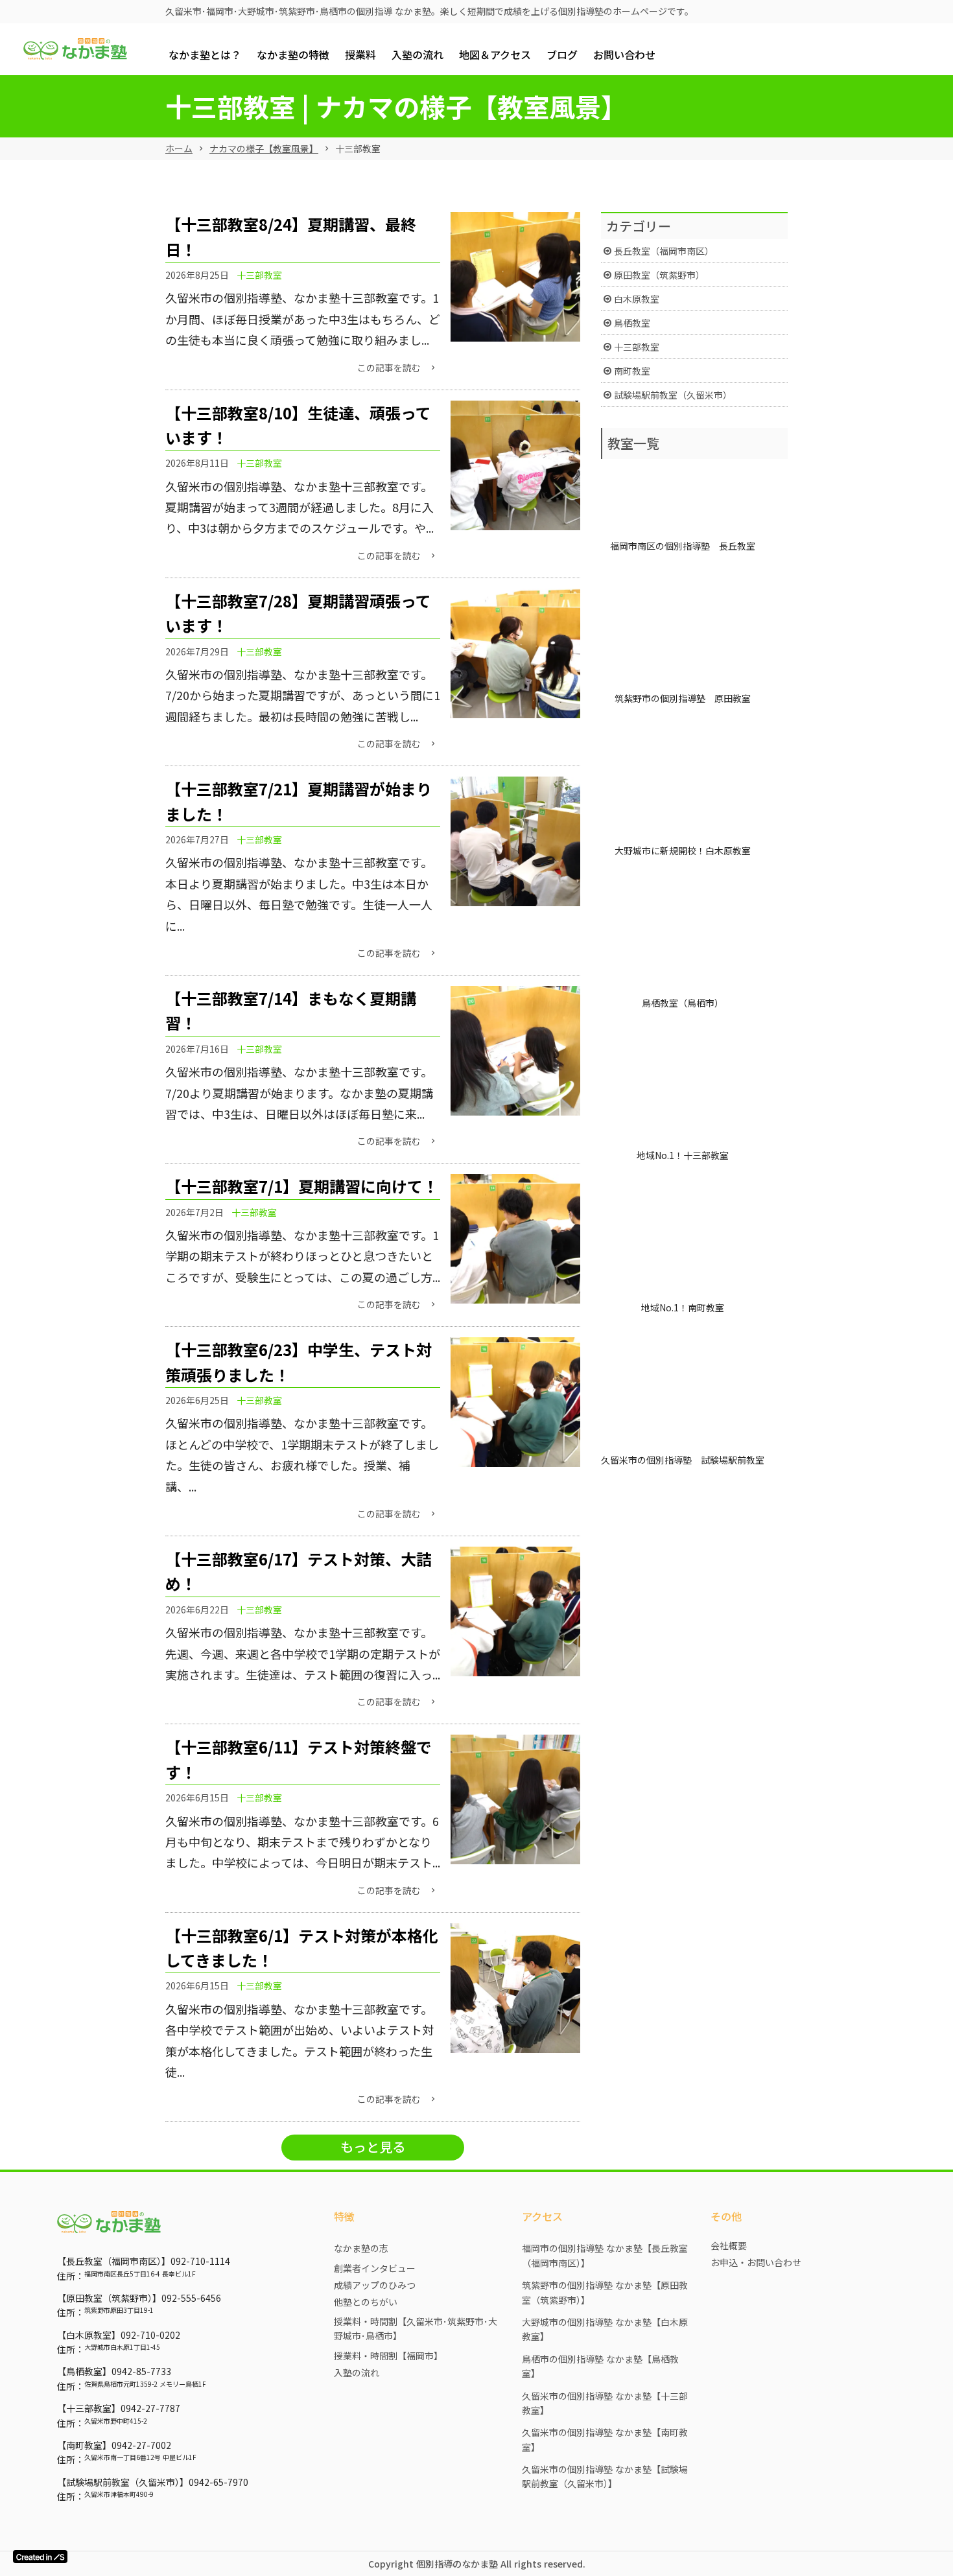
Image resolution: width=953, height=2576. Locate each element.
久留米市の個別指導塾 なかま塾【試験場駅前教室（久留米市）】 (605, 2476)
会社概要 (729, 2245)
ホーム (179, 149)
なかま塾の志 (361, 2248)
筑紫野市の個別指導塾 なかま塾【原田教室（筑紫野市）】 (605, 2292)
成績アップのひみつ (375, 2285)
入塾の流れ (357, 2372)
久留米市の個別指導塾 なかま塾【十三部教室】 (605, 2403)
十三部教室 (259, 275)
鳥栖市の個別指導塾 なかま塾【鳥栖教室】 (600, 2366)
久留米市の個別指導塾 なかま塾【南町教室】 (605, 2439)
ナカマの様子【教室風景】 (264, 149)
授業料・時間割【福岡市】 (388, 2356)
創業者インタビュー (375, 2268)
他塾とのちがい (366, 2302)
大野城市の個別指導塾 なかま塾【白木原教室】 (605, 2329)
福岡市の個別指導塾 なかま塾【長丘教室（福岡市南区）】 (605, 2255)
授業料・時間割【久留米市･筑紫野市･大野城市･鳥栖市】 (416, 2328)
